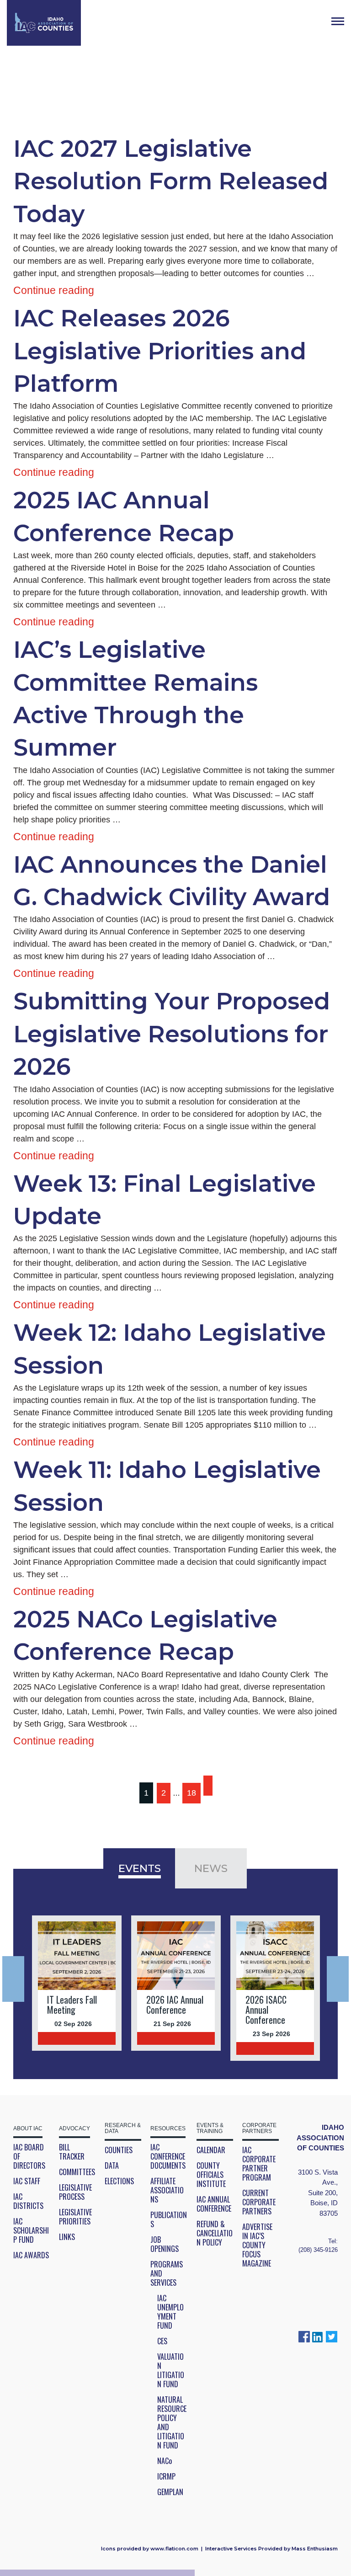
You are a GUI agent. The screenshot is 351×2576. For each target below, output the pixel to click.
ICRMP (166, 2476)
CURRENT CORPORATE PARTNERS (259, 2202)
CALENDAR (211, 2150)
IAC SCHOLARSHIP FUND (31, 2230)
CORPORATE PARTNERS (259, 2128)
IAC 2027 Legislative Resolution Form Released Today (171, 181)
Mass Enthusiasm (315, 2549)
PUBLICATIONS (169, 2219)
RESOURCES (168, 2129)
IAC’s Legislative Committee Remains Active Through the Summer (136, 699)
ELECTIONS (119, 2181)
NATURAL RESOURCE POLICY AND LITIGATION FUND (172, 2422)
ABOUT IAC (28, 2129)
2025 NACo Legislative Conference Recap (145, 1635)
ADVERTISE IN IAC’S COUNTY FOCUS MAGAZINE (257, 2245)
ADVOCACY (74, 2129)
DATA (112, 2165)
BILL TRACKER (72, 2152)
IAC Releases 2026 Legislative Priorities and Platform (160, 351)
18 (191, 1793)
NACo (165, 2461)
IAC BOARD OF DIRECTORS (29, 2156)
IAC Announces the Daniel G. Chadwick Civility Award (172, 881)
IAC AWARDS (31, 2255)
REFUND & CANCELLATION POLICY (215, 2233)
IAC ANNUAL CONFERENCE (214, 2204)
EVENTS (140, 1868)
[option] (77, 1983)
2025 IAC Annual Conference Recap (124, 516)
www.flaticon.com (174, 2549)
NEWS (211, 1868)
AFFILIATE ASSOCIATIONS (167, 2190)
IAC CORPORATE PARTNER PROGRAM (259, 2164)
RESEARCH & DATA (123, 2128)
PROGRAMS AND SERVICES (167, 2273)
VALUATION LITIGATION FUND (171, 2370)
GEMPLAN (170, 2492)
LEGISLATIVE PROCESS (75, 2192)
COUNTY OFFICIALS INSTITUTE (211, 2175)
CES (162, 2341)
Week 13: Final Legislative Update (165, 1200)
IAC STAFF (27, 2181)
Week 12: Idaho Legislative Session (170, 1349)
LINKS (67, 2237)
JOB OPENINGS (165, 2244)
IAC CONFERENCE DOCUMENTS (168, 2156)
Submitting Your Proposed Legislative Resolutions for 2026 (172, 1034)
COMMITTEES (77, 2172)
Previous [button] (13, 1979)
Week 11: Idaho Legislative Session (167, 1486)
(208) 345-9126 (318, 2250)
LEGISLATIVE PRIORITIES (75, 2217)
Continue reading (54, 290)
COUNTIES (119, 2150)
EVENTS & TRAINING (210, 2128)
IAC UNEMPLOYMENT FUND (170, 2312)
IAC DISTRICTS (28, 2201)
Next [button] (338, 1979)
